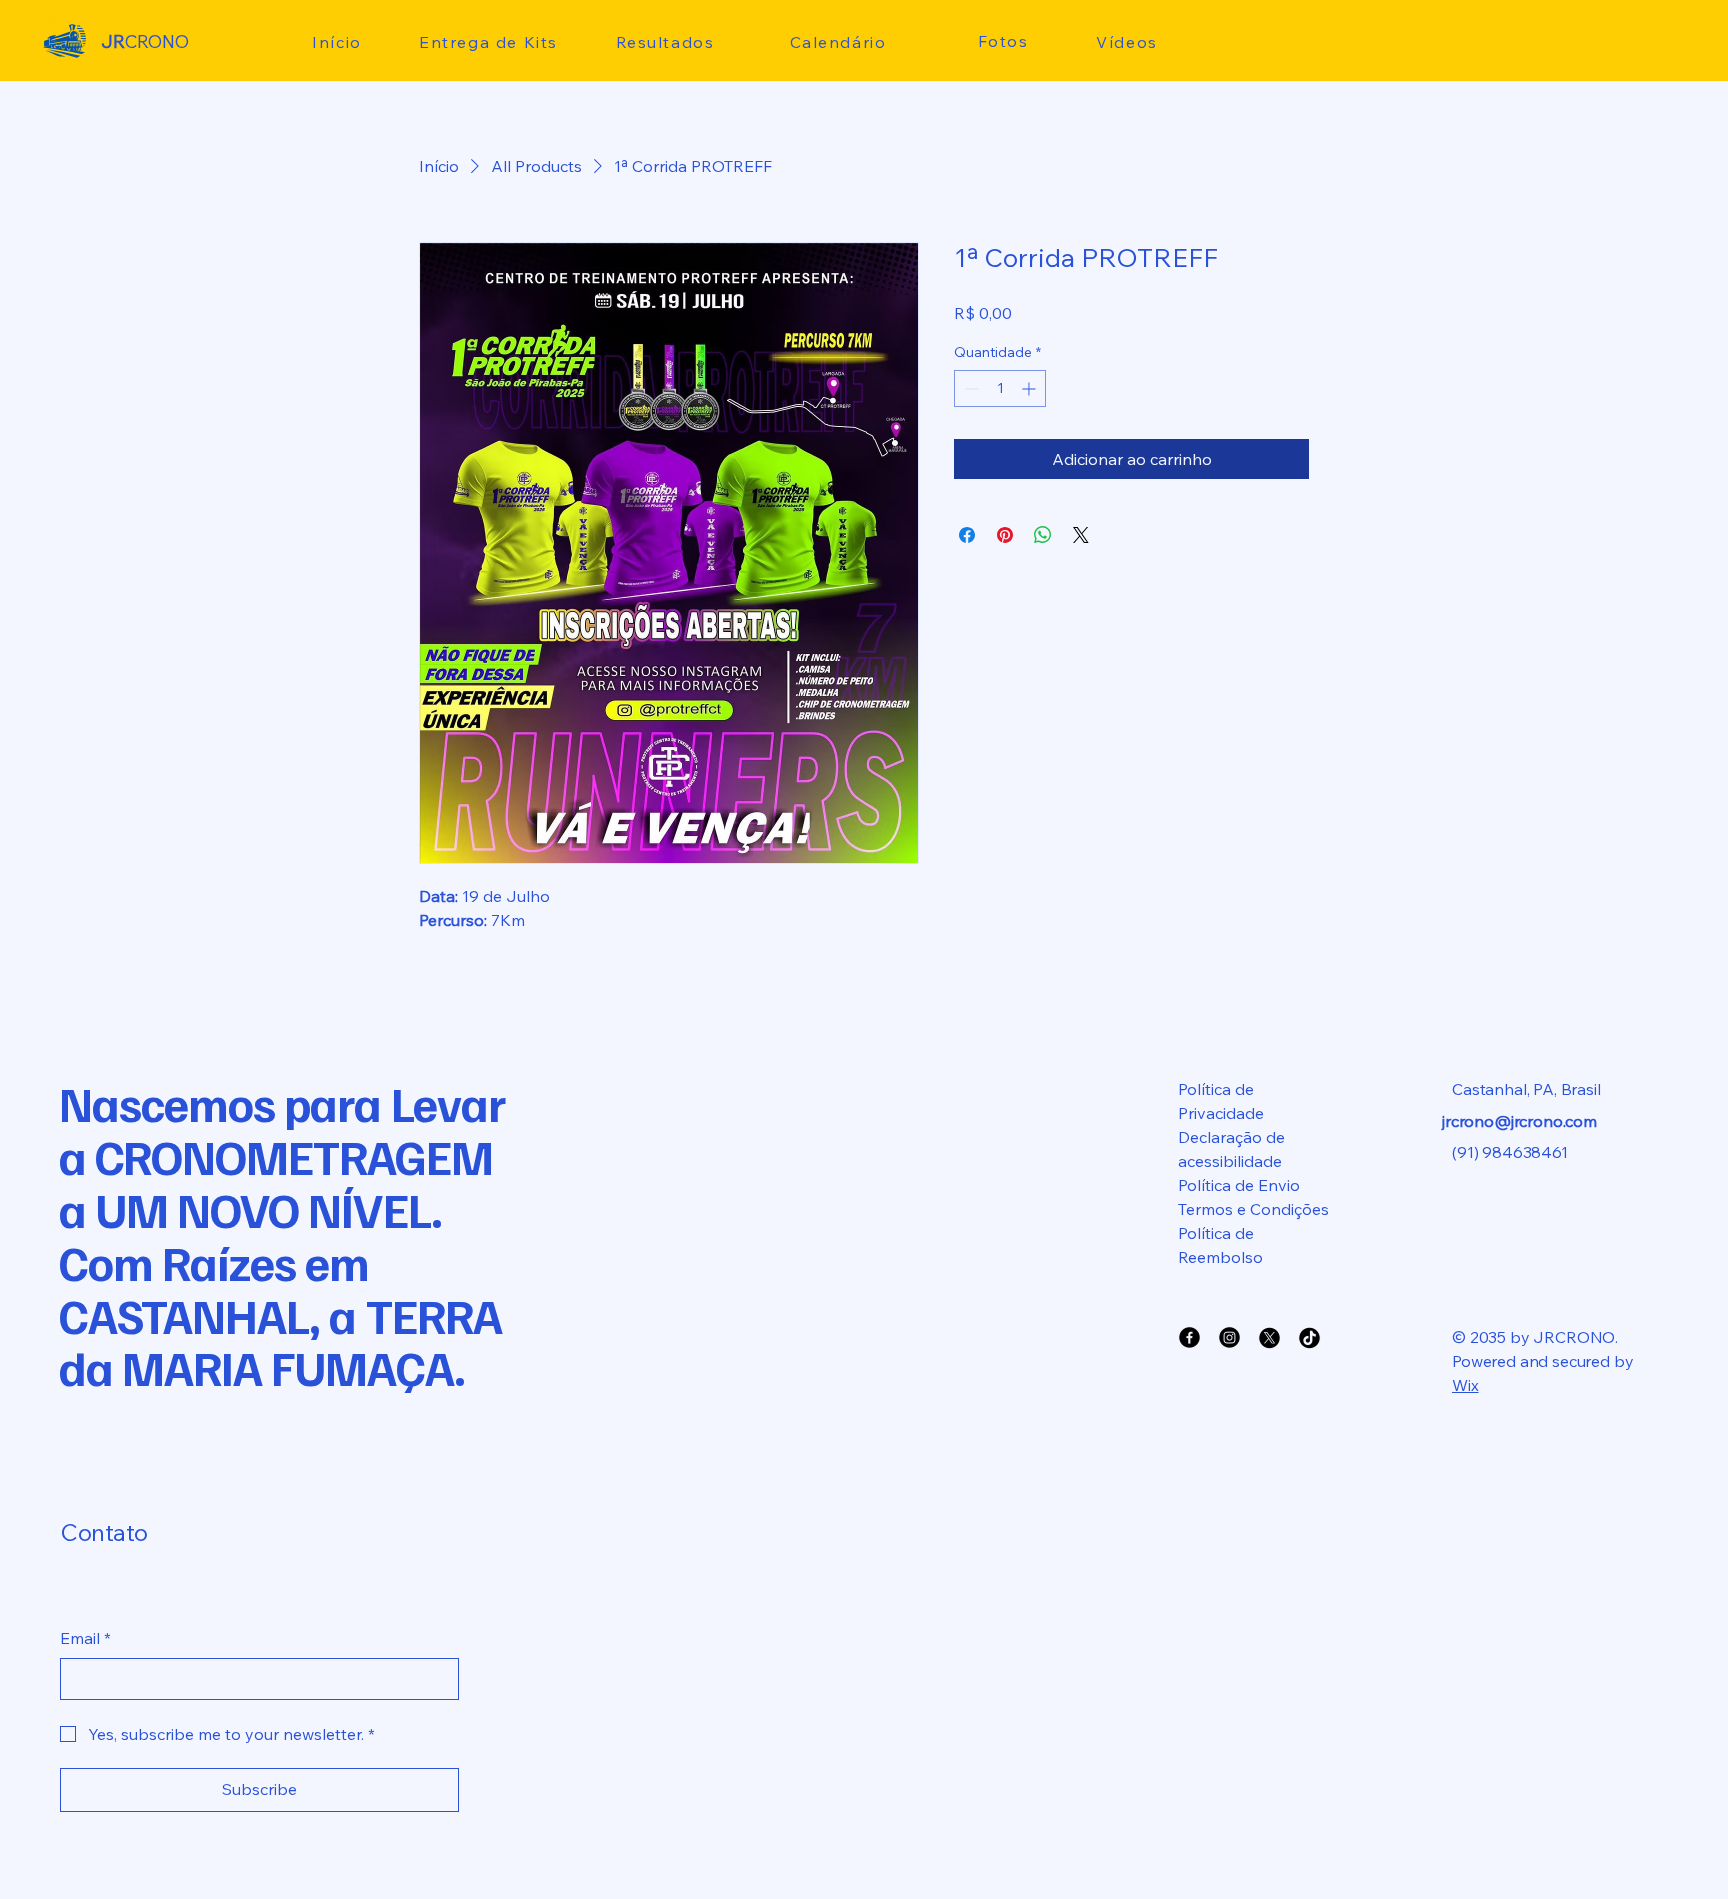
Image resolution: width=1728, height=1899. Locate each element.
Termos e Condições (1253, 1209)
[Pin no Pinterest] (1005, 535)
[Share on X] (1081, 535)
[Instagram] (1229, 1337)
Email (85, 1638)
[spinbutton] (1000, 388)
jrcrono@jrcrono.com (1519, 1121)
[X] (1269, 1337)
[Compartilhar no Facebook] (967, 535)
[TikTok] (1309, 1337)
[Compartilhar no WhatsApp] (1043, 535)
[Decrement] (969, 388)
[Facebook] (1189, 1337)
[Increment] (1030, 388)
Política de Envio (1239, 1185)
